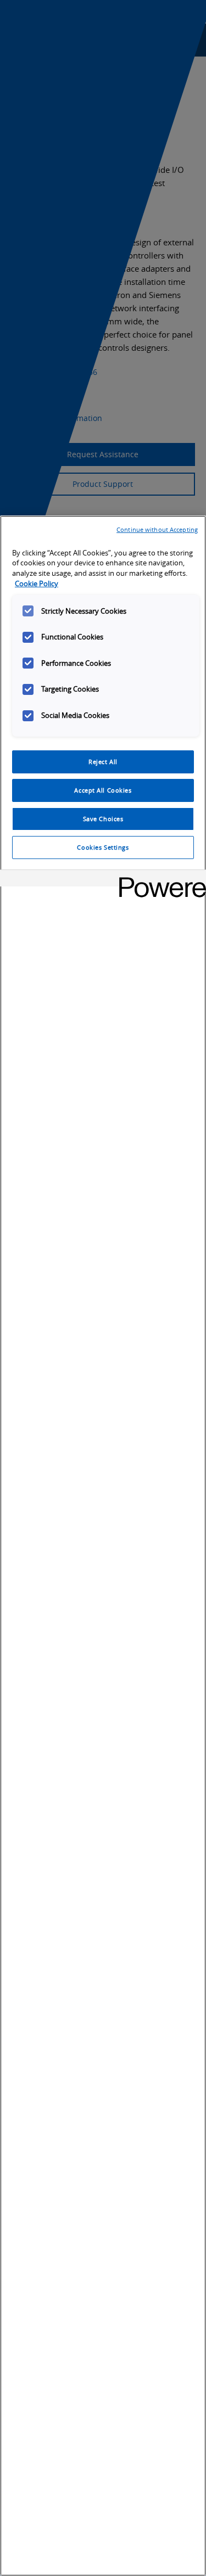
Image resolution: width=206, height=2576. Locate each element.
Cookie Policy (37, 584)
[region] (103, 1546)
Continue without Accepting (157, 529)
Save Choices (103, 819)
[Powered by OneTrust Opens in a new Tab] (159, 880)
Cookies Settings (103, 847)
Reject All (103, 762)
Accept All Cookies (103, 790)
